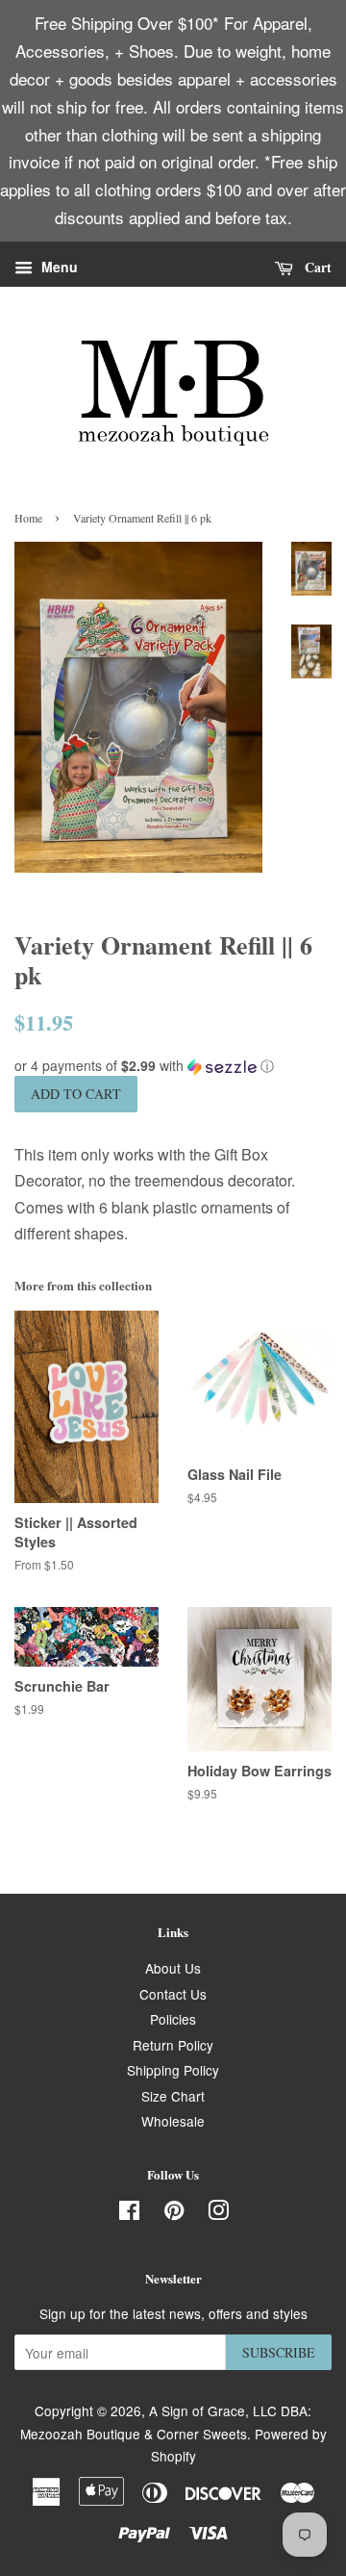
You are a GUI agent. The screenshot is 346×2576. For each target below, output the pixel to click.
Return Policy (173, 2045)
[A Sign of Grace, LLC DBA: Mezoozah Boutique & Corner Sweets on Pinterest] (174, 2213)
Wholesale (173, 2121)
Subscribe (279, 2352)
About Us (173, 1968)
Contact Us (173, 1994)
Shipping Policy (173, 2070)
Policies (173, 2019)
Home (28, 518)
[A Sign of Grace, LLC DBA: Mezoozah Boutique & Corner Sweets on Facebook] (129, 2213)
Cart (316, 267)
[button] (173, 1066)
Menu (58, 268)
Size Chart (173, 2096)
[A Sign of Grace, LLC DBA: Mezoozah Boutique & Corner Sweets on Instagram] (218, 2213)
